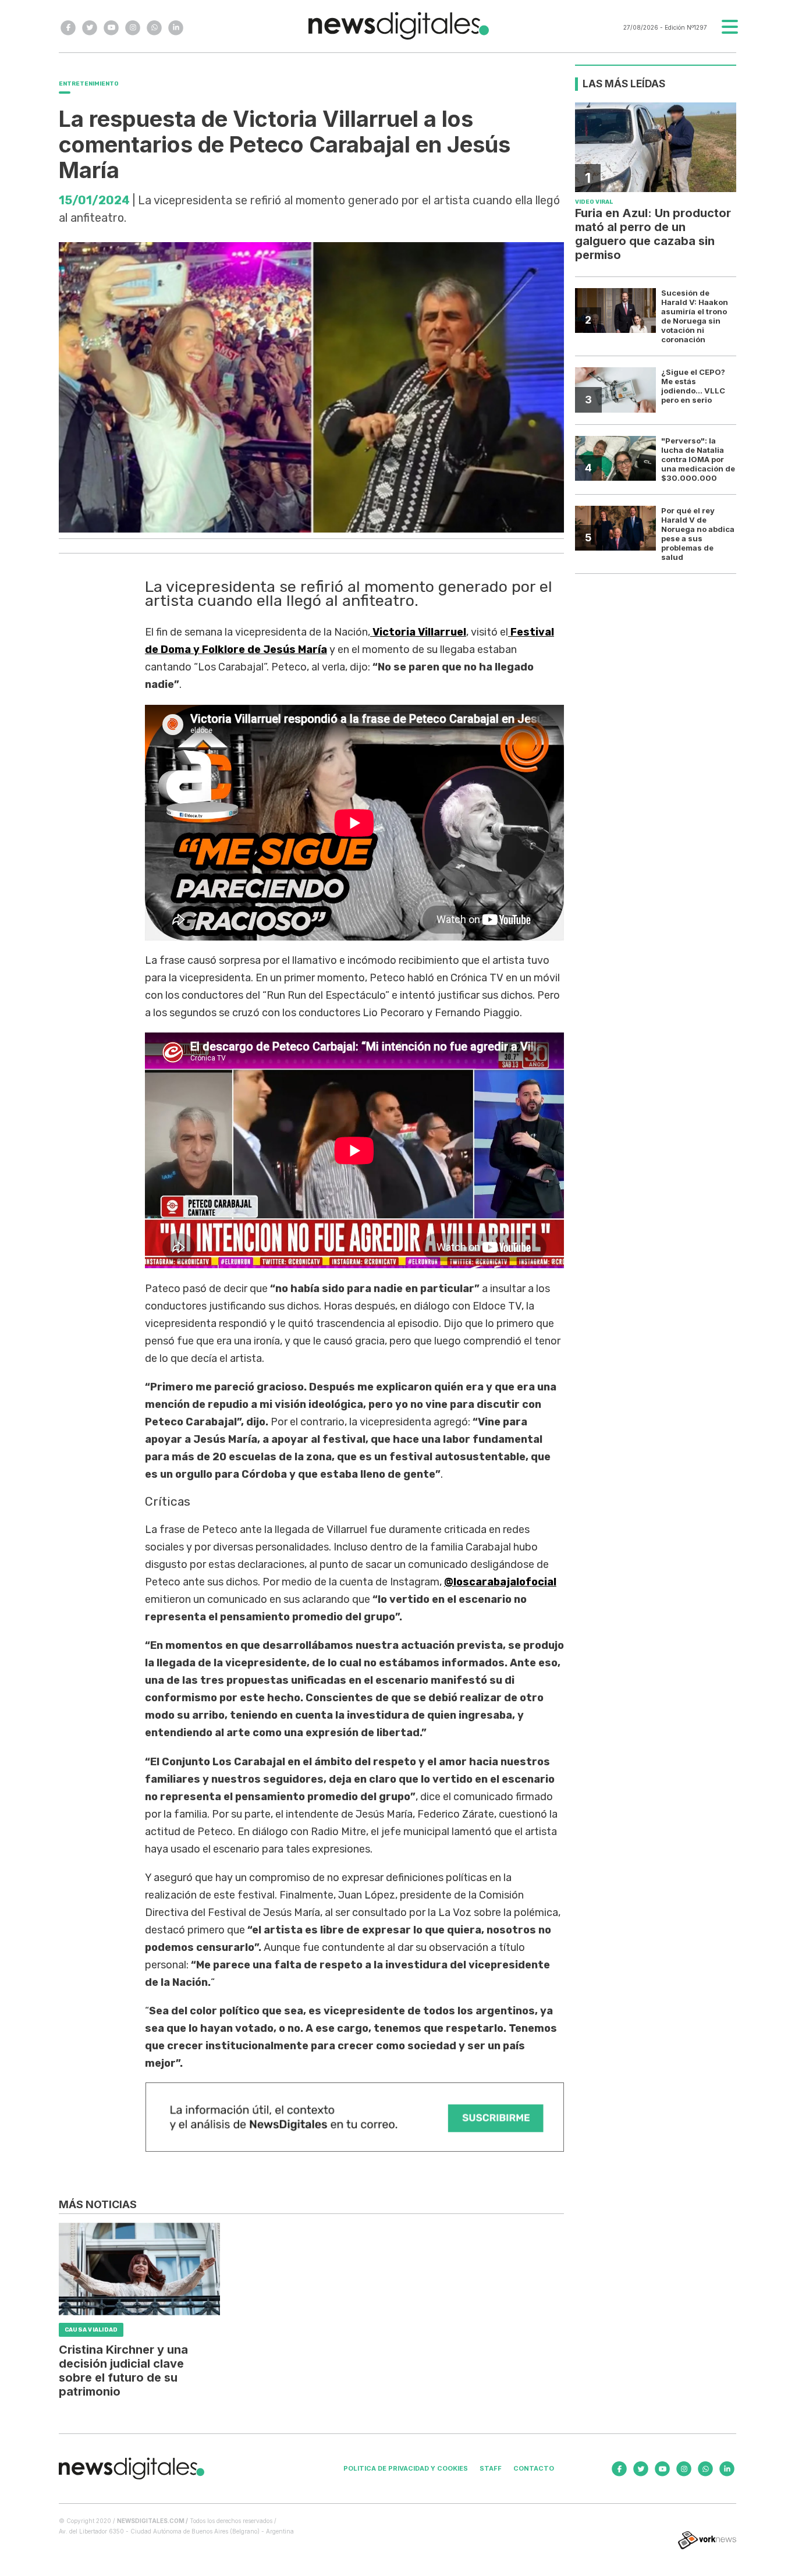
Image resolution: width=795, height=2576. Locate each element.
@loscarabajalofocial (500, 1582)
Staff (491, 2468)
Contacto (534, 2468)
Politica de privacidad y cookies (406, 2468)
